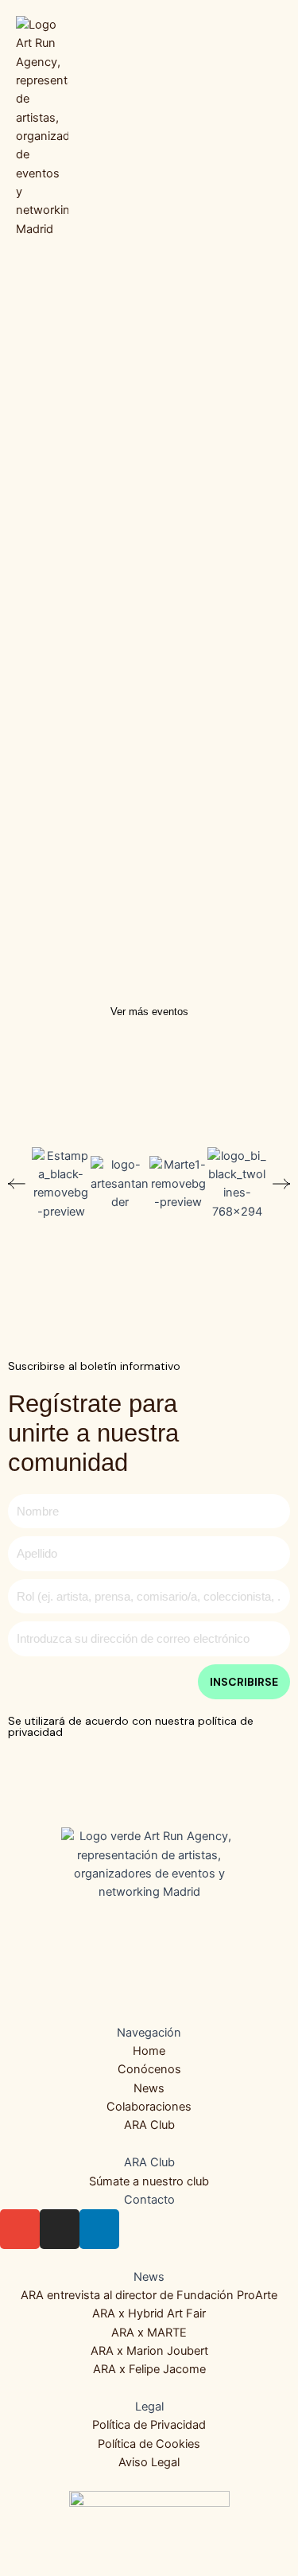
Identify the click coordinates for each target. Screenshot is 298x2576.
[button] (271, 128)
